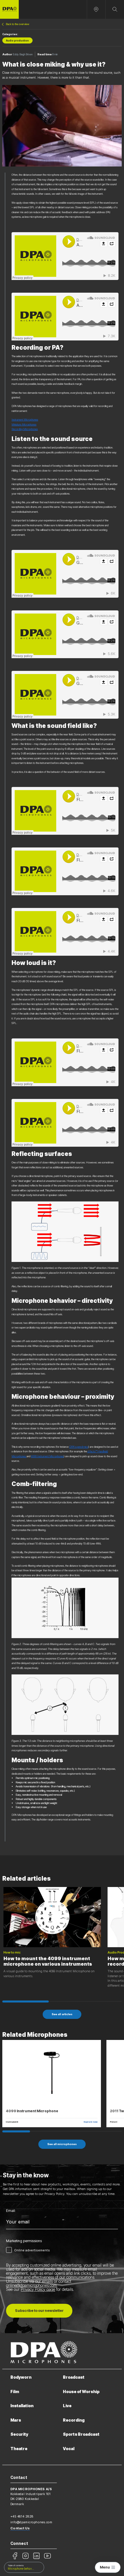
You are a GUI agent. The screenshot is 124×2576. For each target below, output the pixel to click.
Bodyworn (21, 2377)
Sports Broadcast (81, 2434)
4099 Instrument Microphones (47, 1456)
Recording (74, 2420)
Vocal (69, 2449)
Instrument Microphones (25, 420)
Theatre (19, 2449)
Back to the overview (17, 24)
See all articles (62, 2014)
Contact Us (20, 2528)
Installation (22, 2406)
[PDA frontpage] (9, 9)
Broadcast (74, 2377)
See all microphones (62, 2144)
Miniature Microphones (24, 424)
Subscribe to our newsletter (39, 2311)
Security (19, 2434)
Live (67, 2406)
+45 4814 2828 (22, 2516)
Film (15, 2392)
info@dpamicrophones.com (31, 2522)
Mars (16, 2420)
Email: (11, 2211)
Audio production (17, 41)
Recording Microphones (25, 429)
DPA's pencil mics (79, 1447)
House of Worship (81, 2392)
